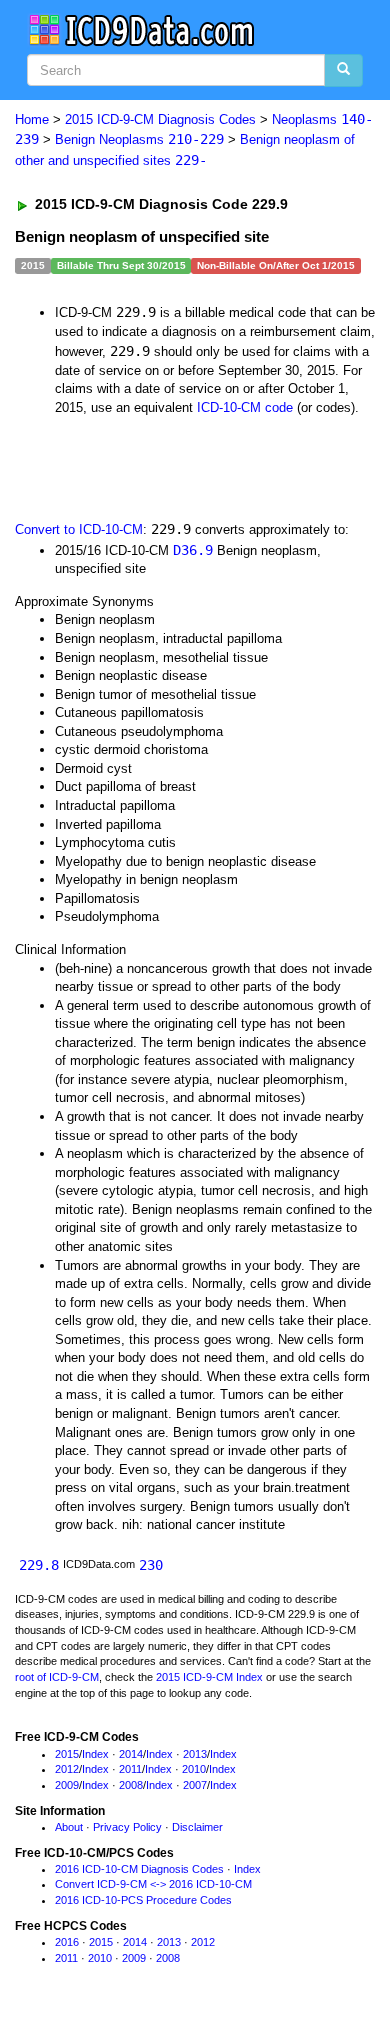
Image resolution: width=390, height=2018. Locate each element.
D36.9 (193, 550)
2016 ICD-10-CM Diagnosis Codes (139, 1869)
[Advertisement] (160, 467)
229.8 (39, 1565)
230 (151, 1565)
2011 (130, 1769)
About (69, 1827)
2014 (131, 1754)
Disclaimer (197, 1827)
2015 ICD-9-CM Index (209, 1677)
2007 (195, 1785)
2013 (195, 1754)
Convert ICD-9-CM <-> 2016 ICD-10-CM (153, 1884)
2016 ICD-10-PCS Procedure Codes (143, 1900)
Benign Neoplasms (139, 139)
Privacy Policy (127, 1827)
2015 (67, 1754)
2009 (67, 1785)
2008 (131, 1785)
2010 (194, 1769)
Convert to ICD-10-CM (79, 529)
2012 (67, 1769)
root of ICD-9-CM (57, 1677)
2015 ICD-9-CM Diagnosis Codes (160, 119)
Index (95, 1754)
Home (32, 119)
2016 (67, 1942)
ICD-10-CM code (245, 407)
